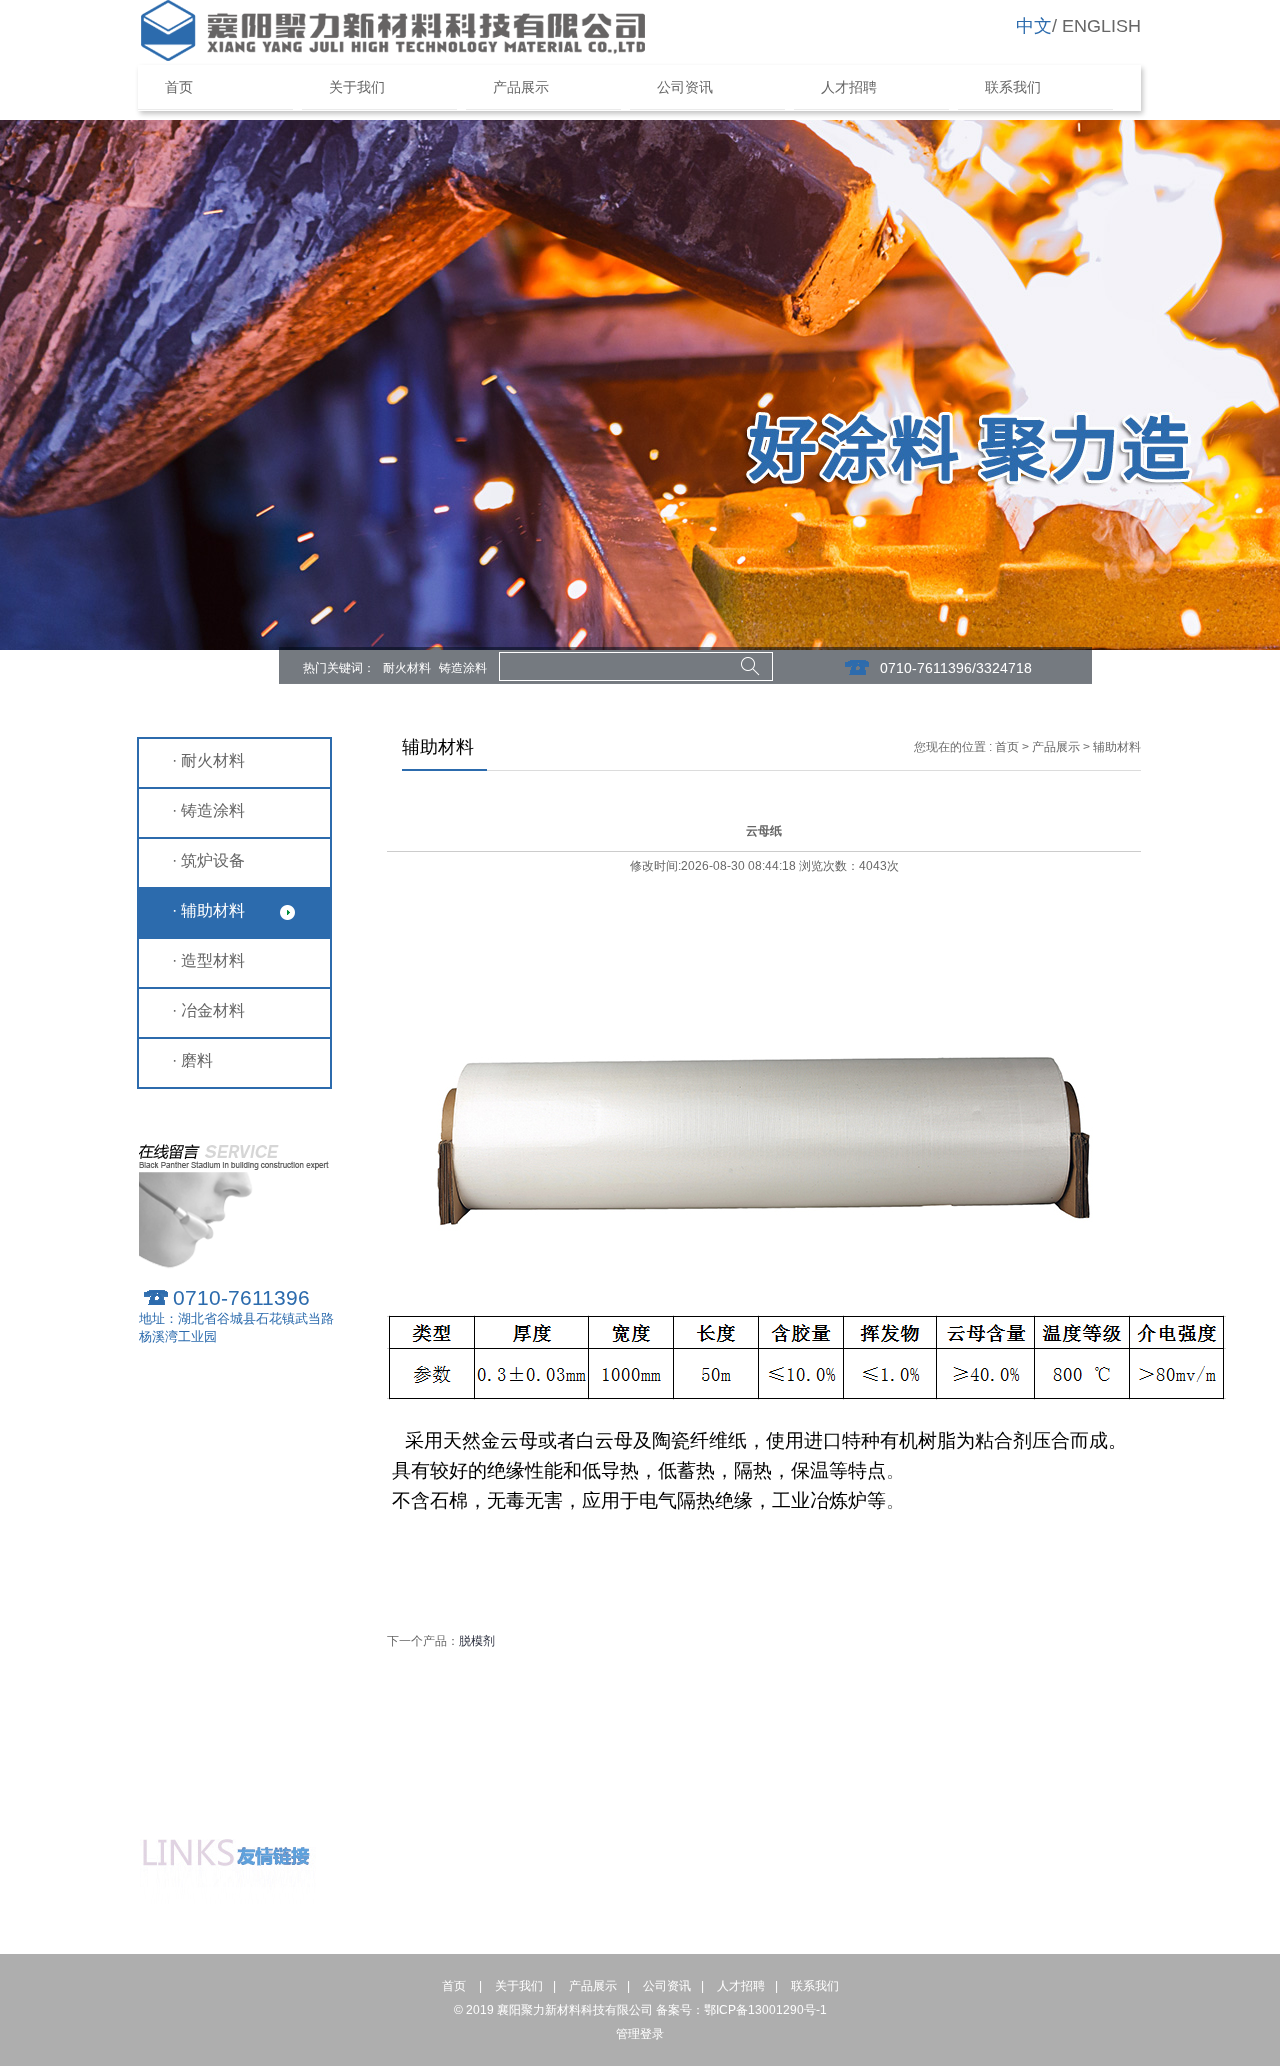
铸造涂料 (463, 668)
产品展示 (521, 87)
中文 (1034, 26)
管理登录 (640, 2034)
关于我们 (357, 87)
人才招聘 (849, 87)
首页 (193, 87)
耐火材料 (407, 668)
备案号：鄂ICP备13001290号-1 (741, 2010)
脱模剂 (477, 1641)
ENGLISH (1101, 26)
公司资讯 (685, 87)
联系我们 (1013, 87)
